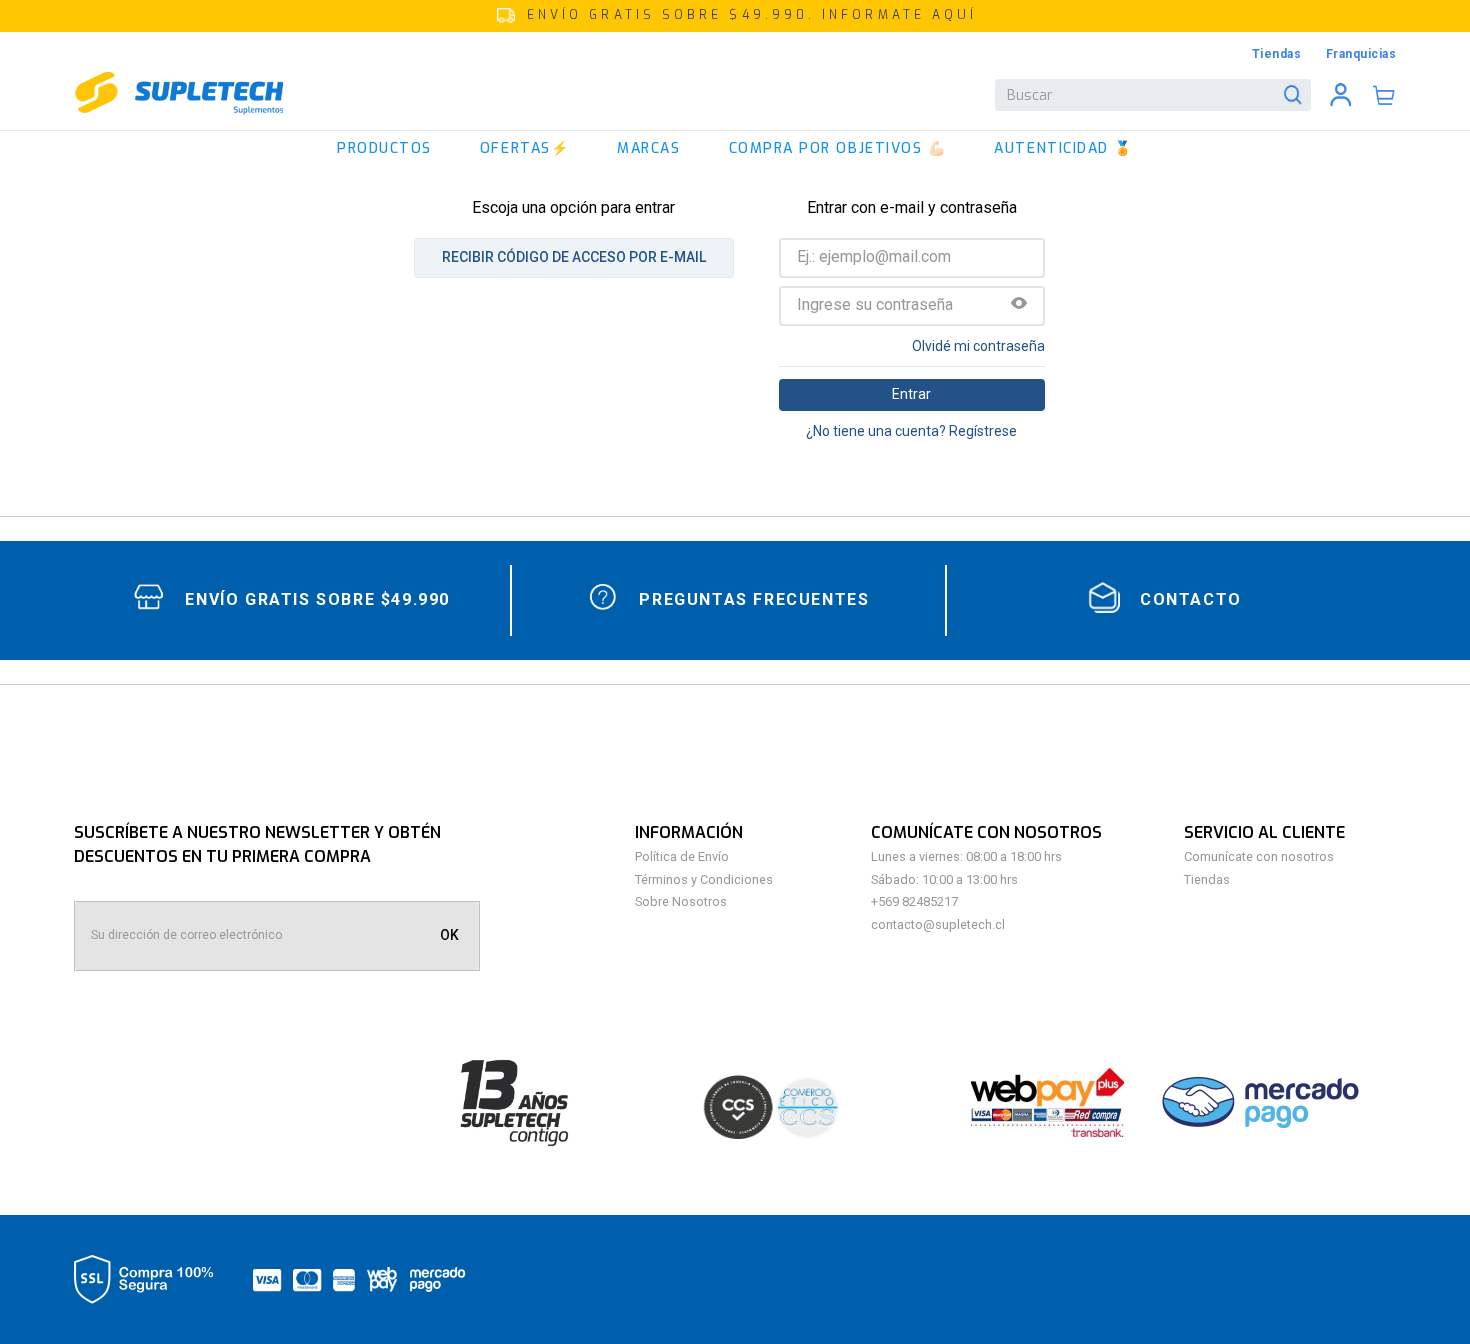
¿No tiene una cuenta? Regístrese (911, 431)
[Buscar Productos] (1297, 95)
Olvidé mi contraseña (978, 346)
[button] (735, 16)
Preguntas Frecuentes (754, 599)
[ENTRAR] (1341, 95)
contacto (1191, 599)
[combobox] (1153, 95)
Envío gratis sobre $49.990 (317, 599)
